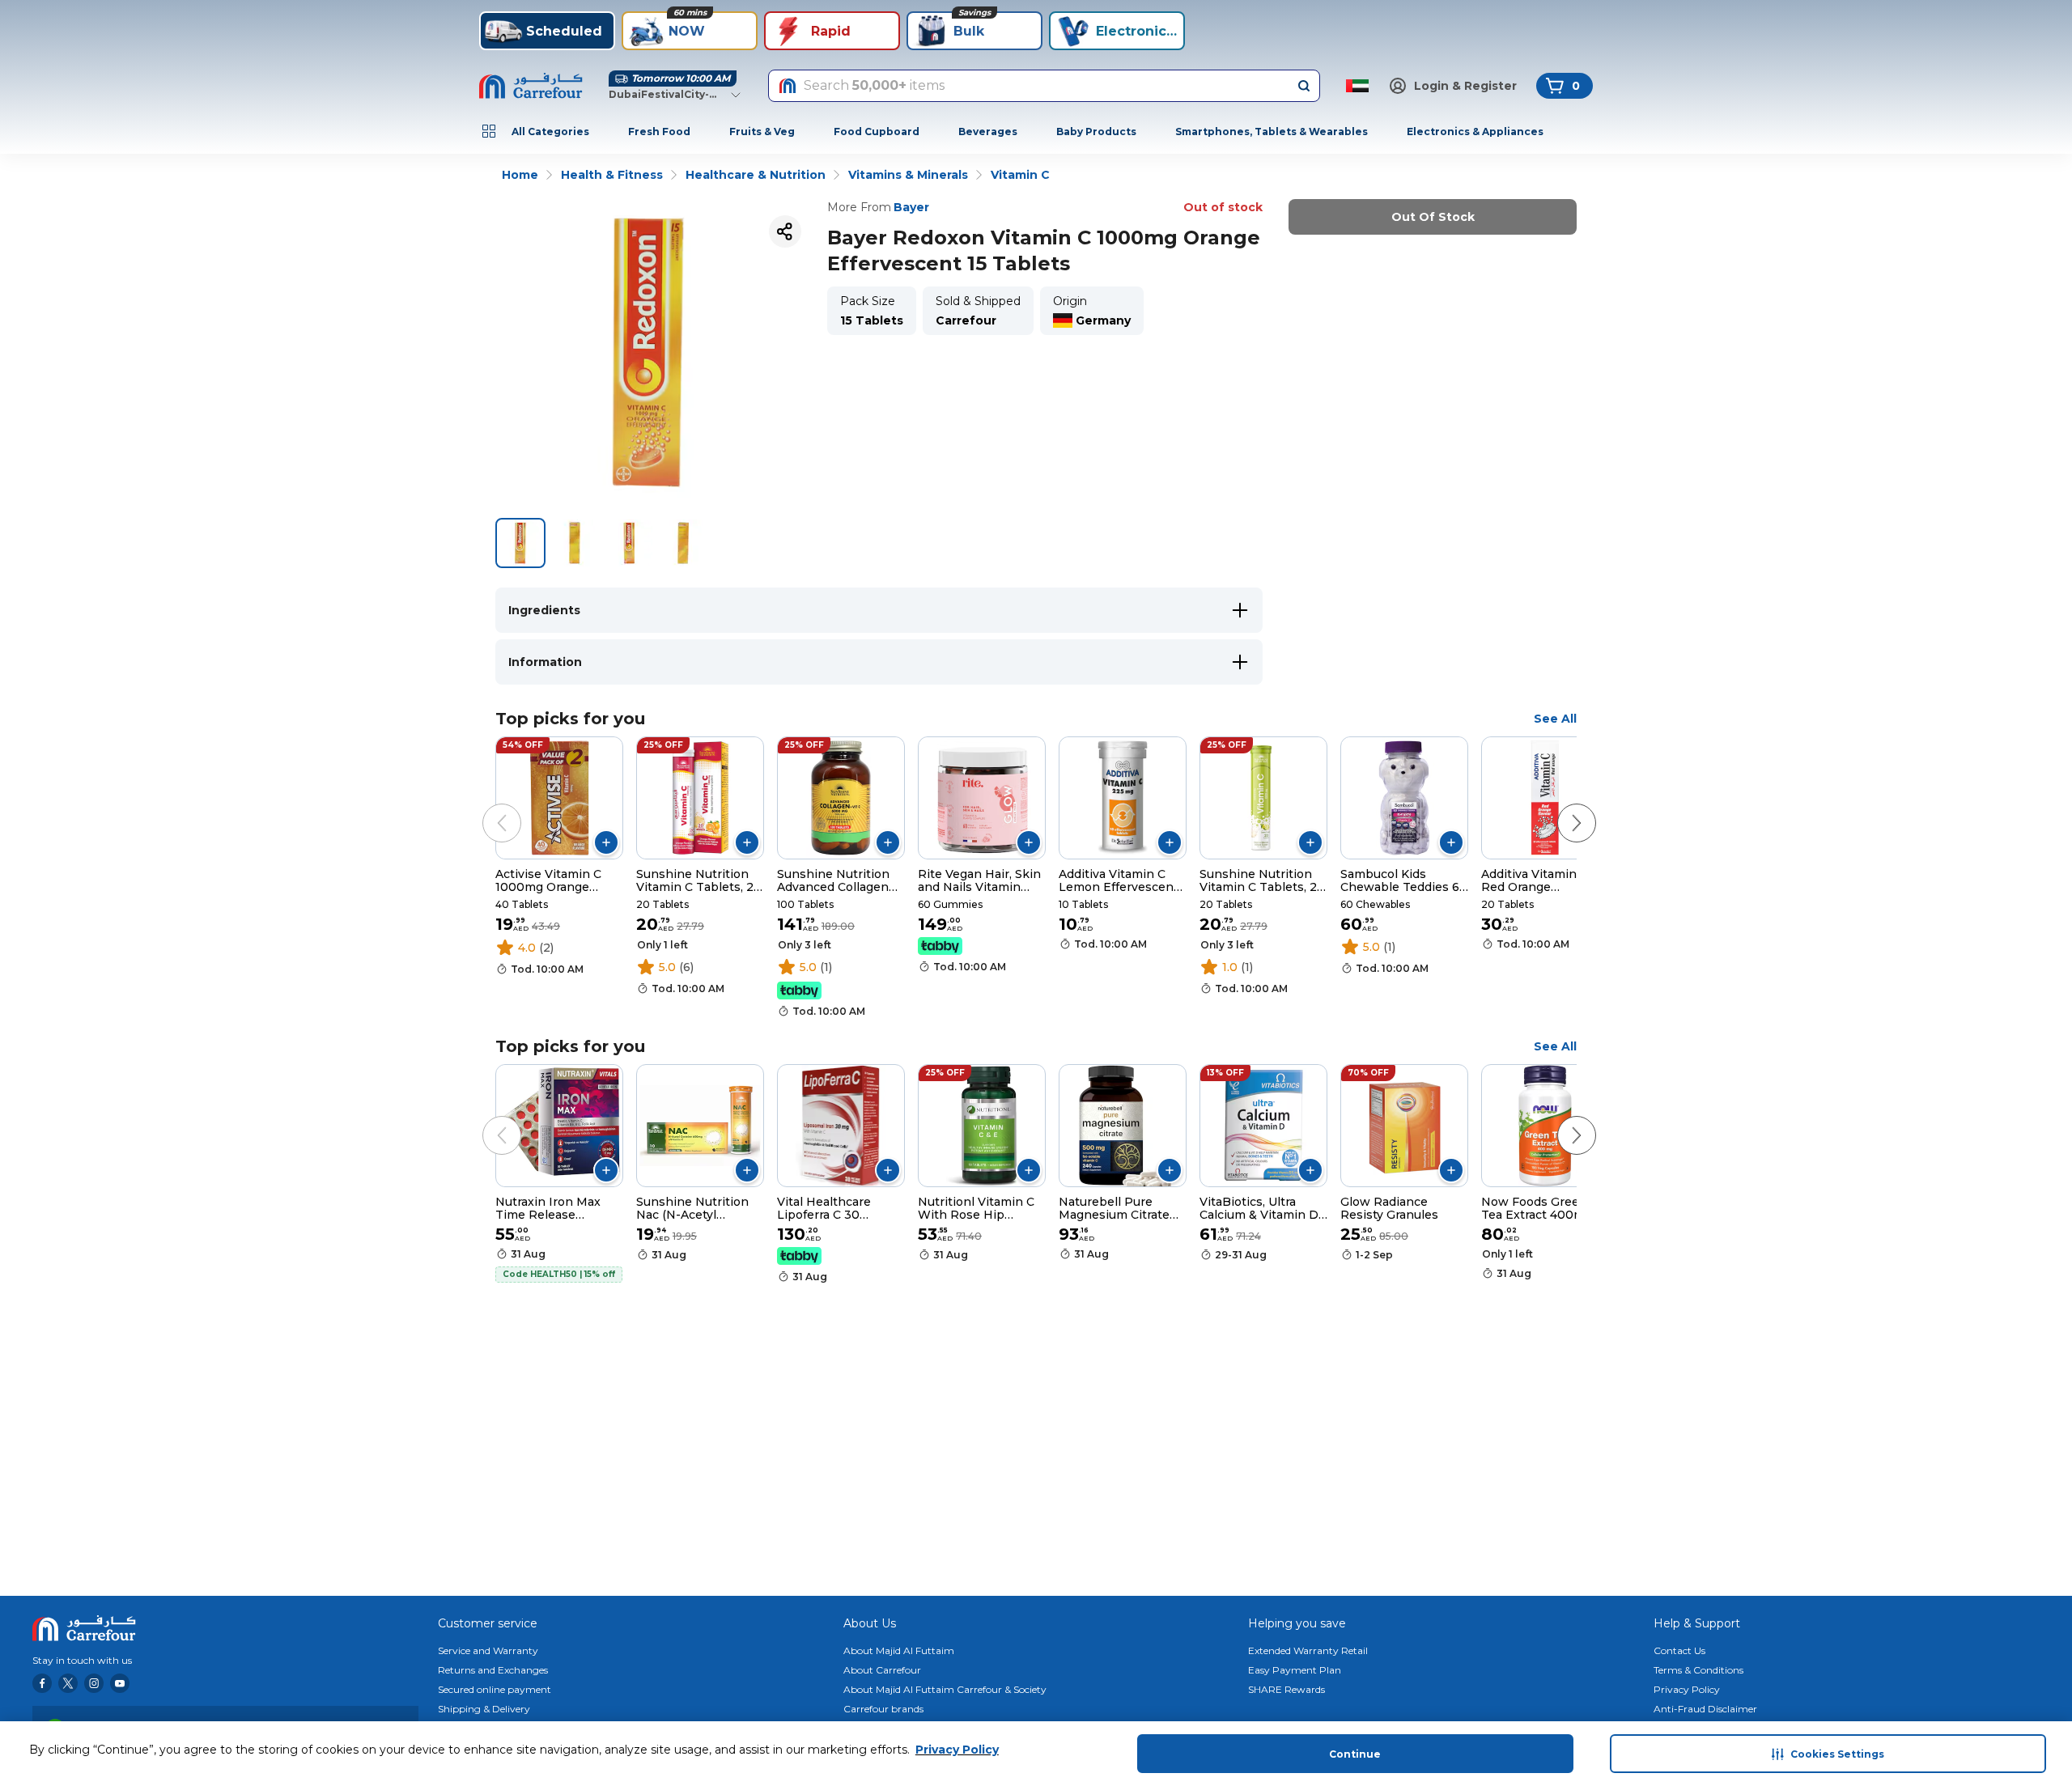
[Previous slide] (486, 807)
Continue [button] (1355, 1754)
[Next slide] (1560, 807)
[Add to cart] (606, 842)
